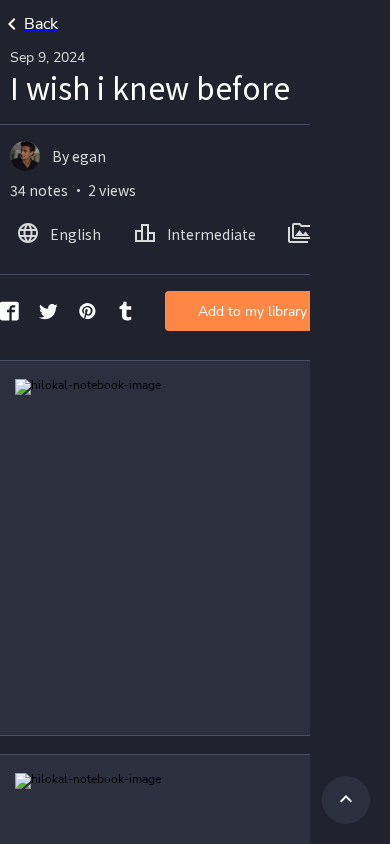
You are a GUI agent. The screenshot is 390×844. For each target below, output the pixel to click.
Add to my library (252, 311)
